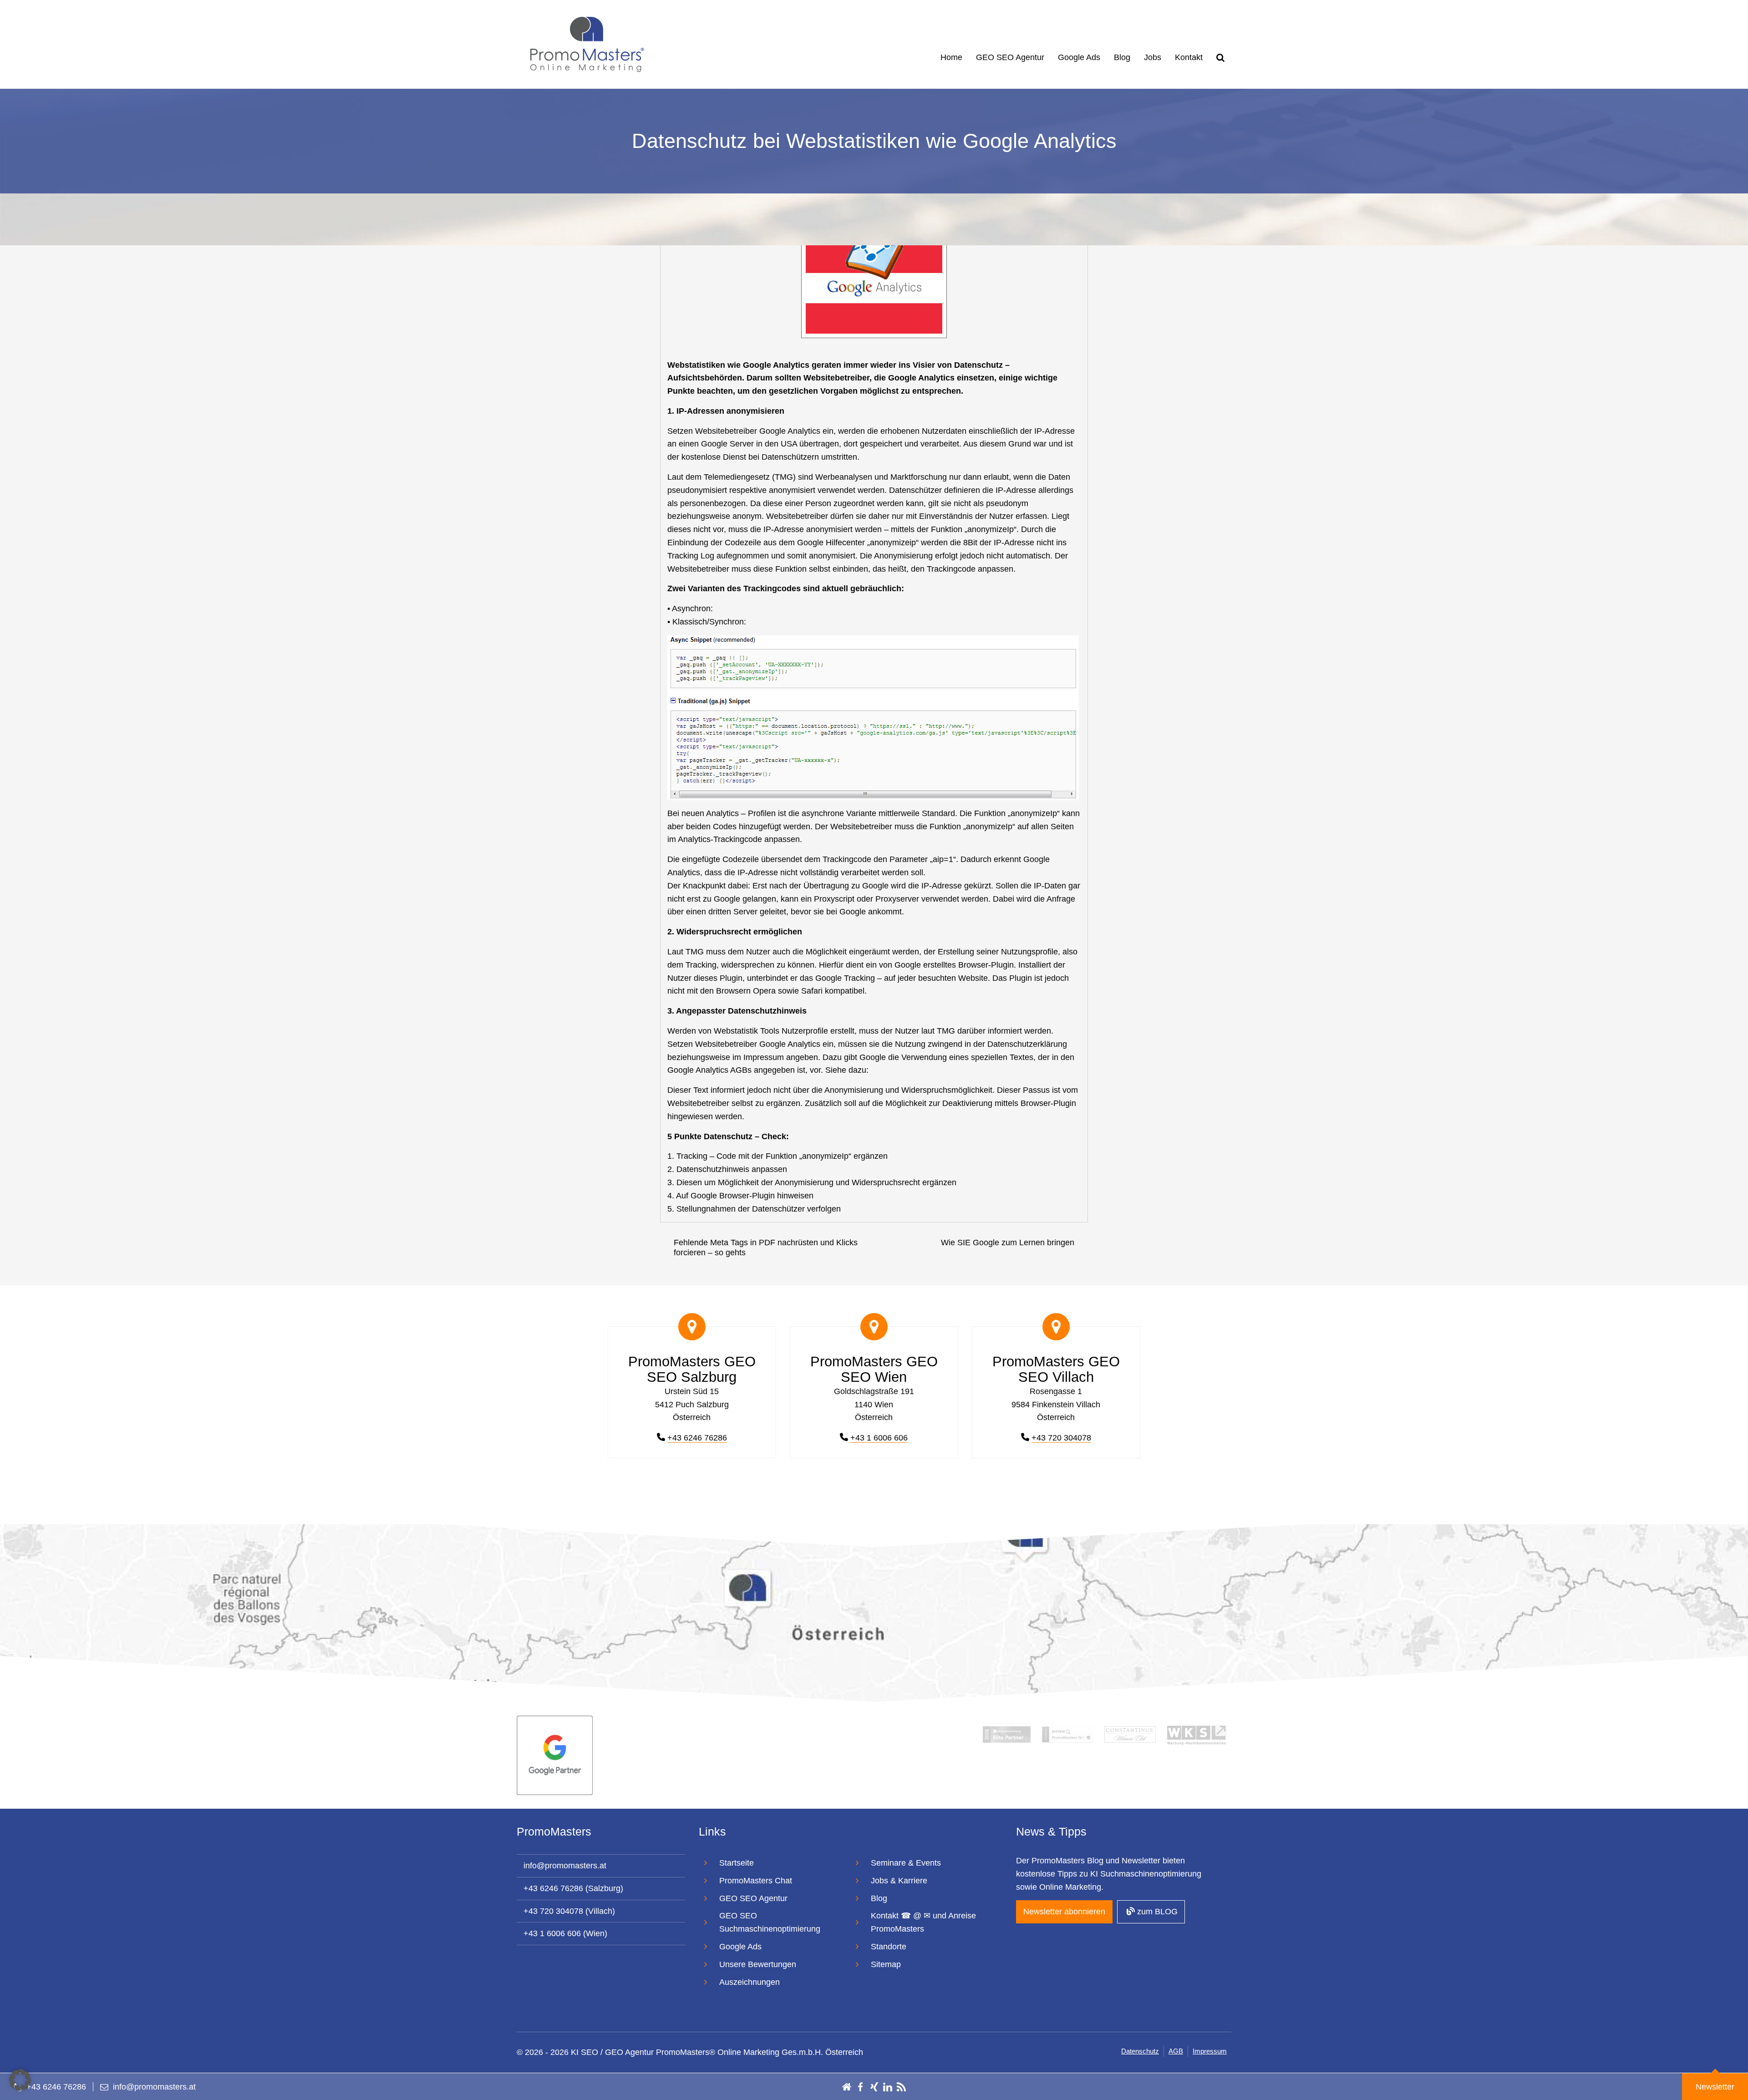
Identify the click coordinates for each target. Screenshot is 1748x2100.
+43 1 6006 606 (879, 1438)
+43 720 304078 (1061, 1438)
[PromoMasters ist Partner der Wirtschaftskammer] (1197, 1734)
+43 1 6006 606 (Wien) (565, 1933)
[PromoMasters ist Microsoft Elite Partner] (1006, 1734)
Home (951, 57)
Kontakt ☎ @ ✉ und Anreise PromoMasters (923, 1922)
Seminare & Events (906, 1863)
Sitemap (886, 1964)
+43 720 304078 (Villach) (569, 1911)
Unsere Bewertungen (758, 1964)
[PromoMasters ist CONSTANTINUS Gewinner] (1130, 1734)
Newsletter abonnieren (1064, 1912)
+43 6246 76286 (697, 1438)
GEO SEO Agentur (1010, 57)
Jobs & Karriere (899, 1881)
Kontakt (1189, 57)
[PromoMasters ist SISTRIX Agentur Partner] (1067, 1734)
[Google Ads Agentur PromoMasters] (555, 1755)
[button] (20, 2080)
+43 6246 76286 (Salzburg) (573, 1888)
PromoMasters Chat (756, 1881)
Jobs (1153, 57)
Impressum (1210, 2051)
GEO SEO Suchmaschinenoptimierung (770, 1922)
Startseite (737, 1863)
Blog (1122, 57)
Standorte (889, 1947)
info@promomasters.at (565, 1866)
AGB (1176, 2051)
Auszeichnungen (750, 1982)
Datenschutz (1140, 2051)
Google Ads (1079, 57)
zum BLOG (1156, 1912)
